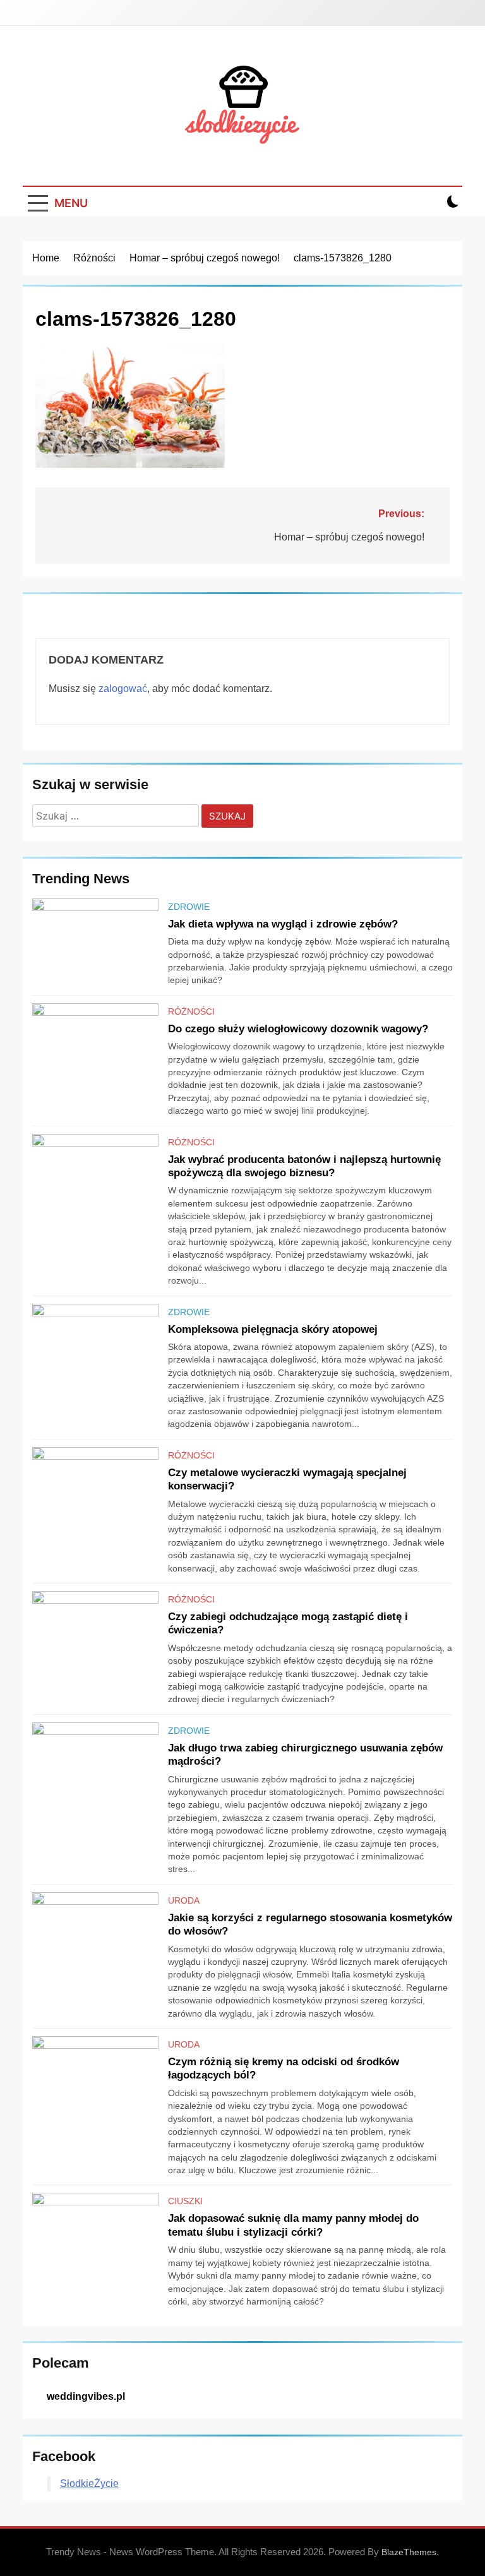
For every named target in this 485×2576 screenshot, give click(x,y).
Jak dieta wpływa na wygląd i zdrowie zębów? (283, 924)
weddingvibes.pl (86, 2396)
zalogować (123, 689)
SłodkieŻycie (89, 2484)
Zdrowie (189, 907)
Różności (191, 1011)
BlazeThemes (409, 2552)
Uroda (184, 1900)
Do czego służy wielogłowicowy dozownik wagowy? (298, 1029)
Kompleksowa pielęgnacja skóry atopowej (273, 1329)
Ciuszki (185, 2201)
